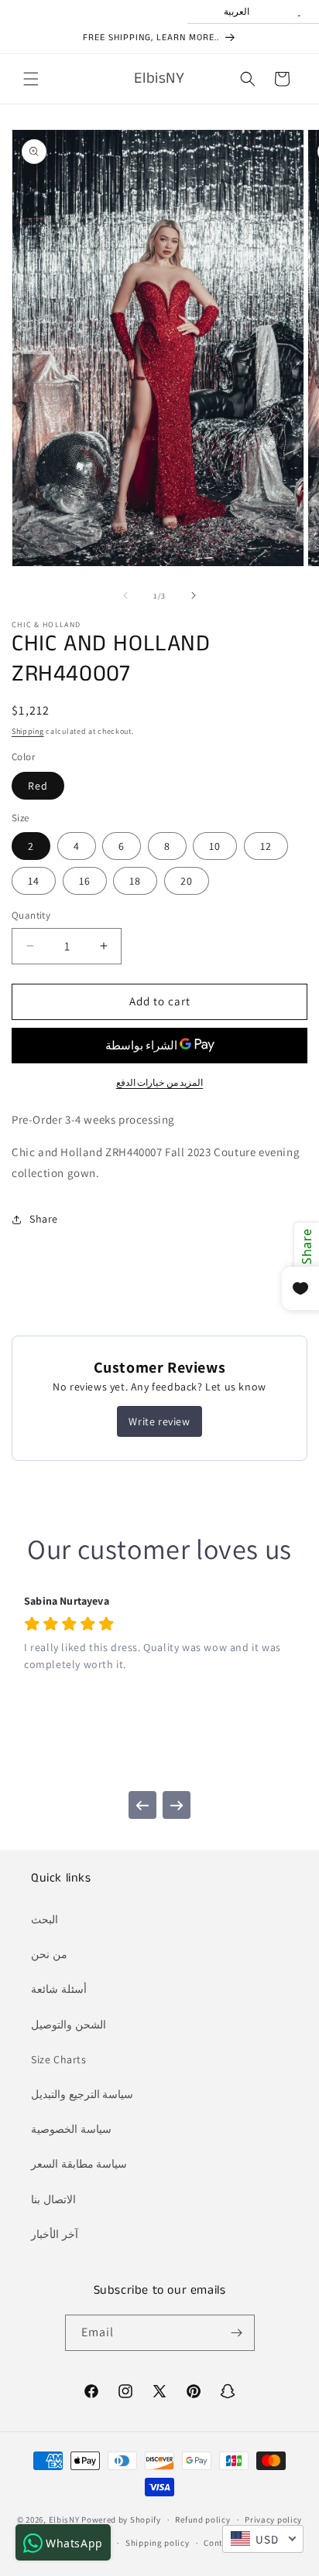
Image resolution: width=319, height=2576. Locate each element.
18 (135, 881)
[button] (31, 79)
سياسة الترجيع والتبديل (82, 2094)
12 (266, 846)
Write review (159, 1421)
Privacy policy (273, 2520)
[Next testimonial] (177, 1805)
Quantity (31, 915)
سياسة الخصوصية (71, 2129)
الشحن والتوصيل (69, 2025)
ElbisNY (64, 2520)
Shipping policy (158, 2543)
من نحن (49, 1954)
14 (34, 881)
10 (215, 846)
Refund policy (202, 2520)
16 (85, 881)
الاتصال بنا (53, 2199)
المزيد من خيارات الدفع (160, 1082)
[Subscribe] (237, 2333)
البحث (45, 1919)
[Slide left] (125, 595)
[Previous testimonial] (142, 1805)
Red (38, 786)
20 (187, 881)
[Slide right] (194, 595)
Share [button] (44, 1219)
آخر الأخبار (55, 2234)
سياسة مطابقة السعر (79, 2164)
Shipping (28, 731)
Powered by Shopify (121, 2520)
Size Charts (59, 2059)
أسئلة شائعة (59, 1989)
